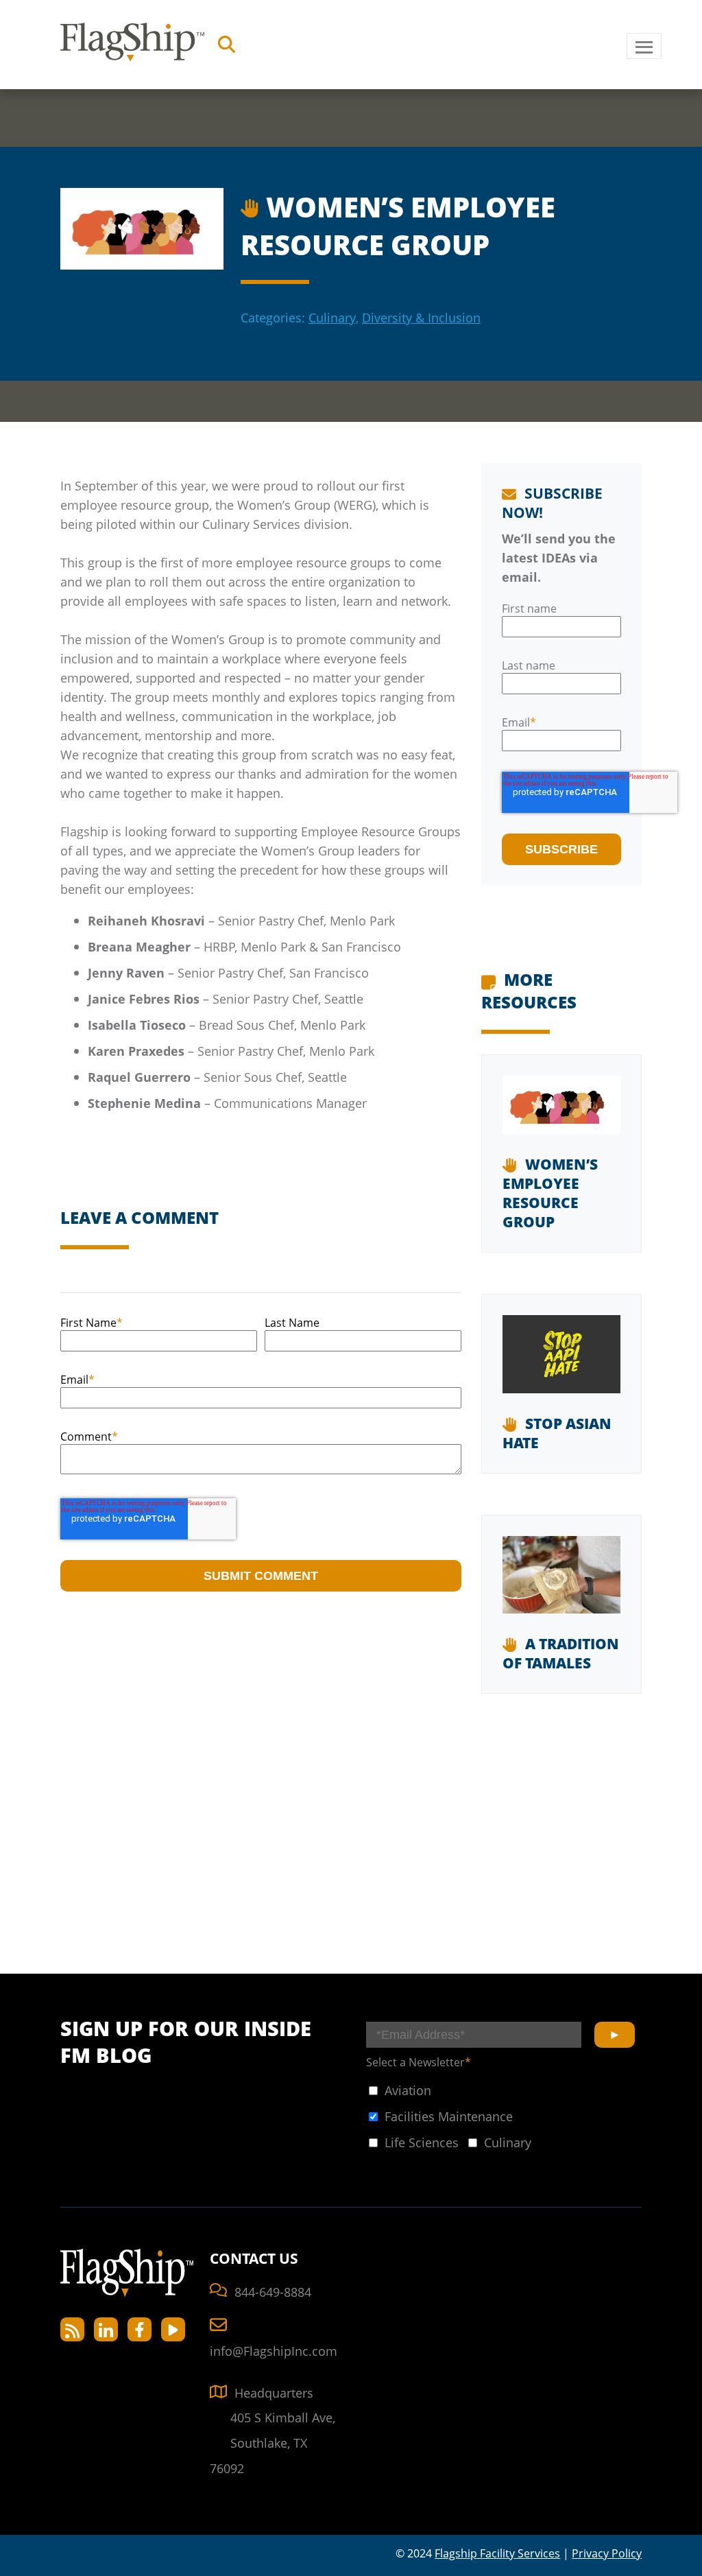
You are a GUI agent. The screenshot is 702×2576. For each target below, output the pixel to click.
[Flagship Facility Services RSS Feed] (72, 2329)
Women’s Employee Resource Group (550, 1193)
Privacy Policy (607, 2553)
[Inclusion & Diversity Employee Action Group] (252, 205)
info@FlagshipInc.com (274, 2351)
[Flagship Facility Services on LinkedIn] (106, 2329)
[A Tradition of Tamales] (562, 1585)
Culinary (332, 317)
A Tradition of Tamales (561, 1653)
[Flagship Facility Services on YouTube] (173, 2329)
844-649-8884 (273, 2292)
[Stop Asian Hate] (562, 1364)
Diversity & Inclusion (421, 317)
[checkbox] (399, 2090)
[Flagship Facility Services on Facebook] (140, 2329)
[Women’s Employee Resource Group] (562, 1115)
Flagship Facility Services (497, 2553)
